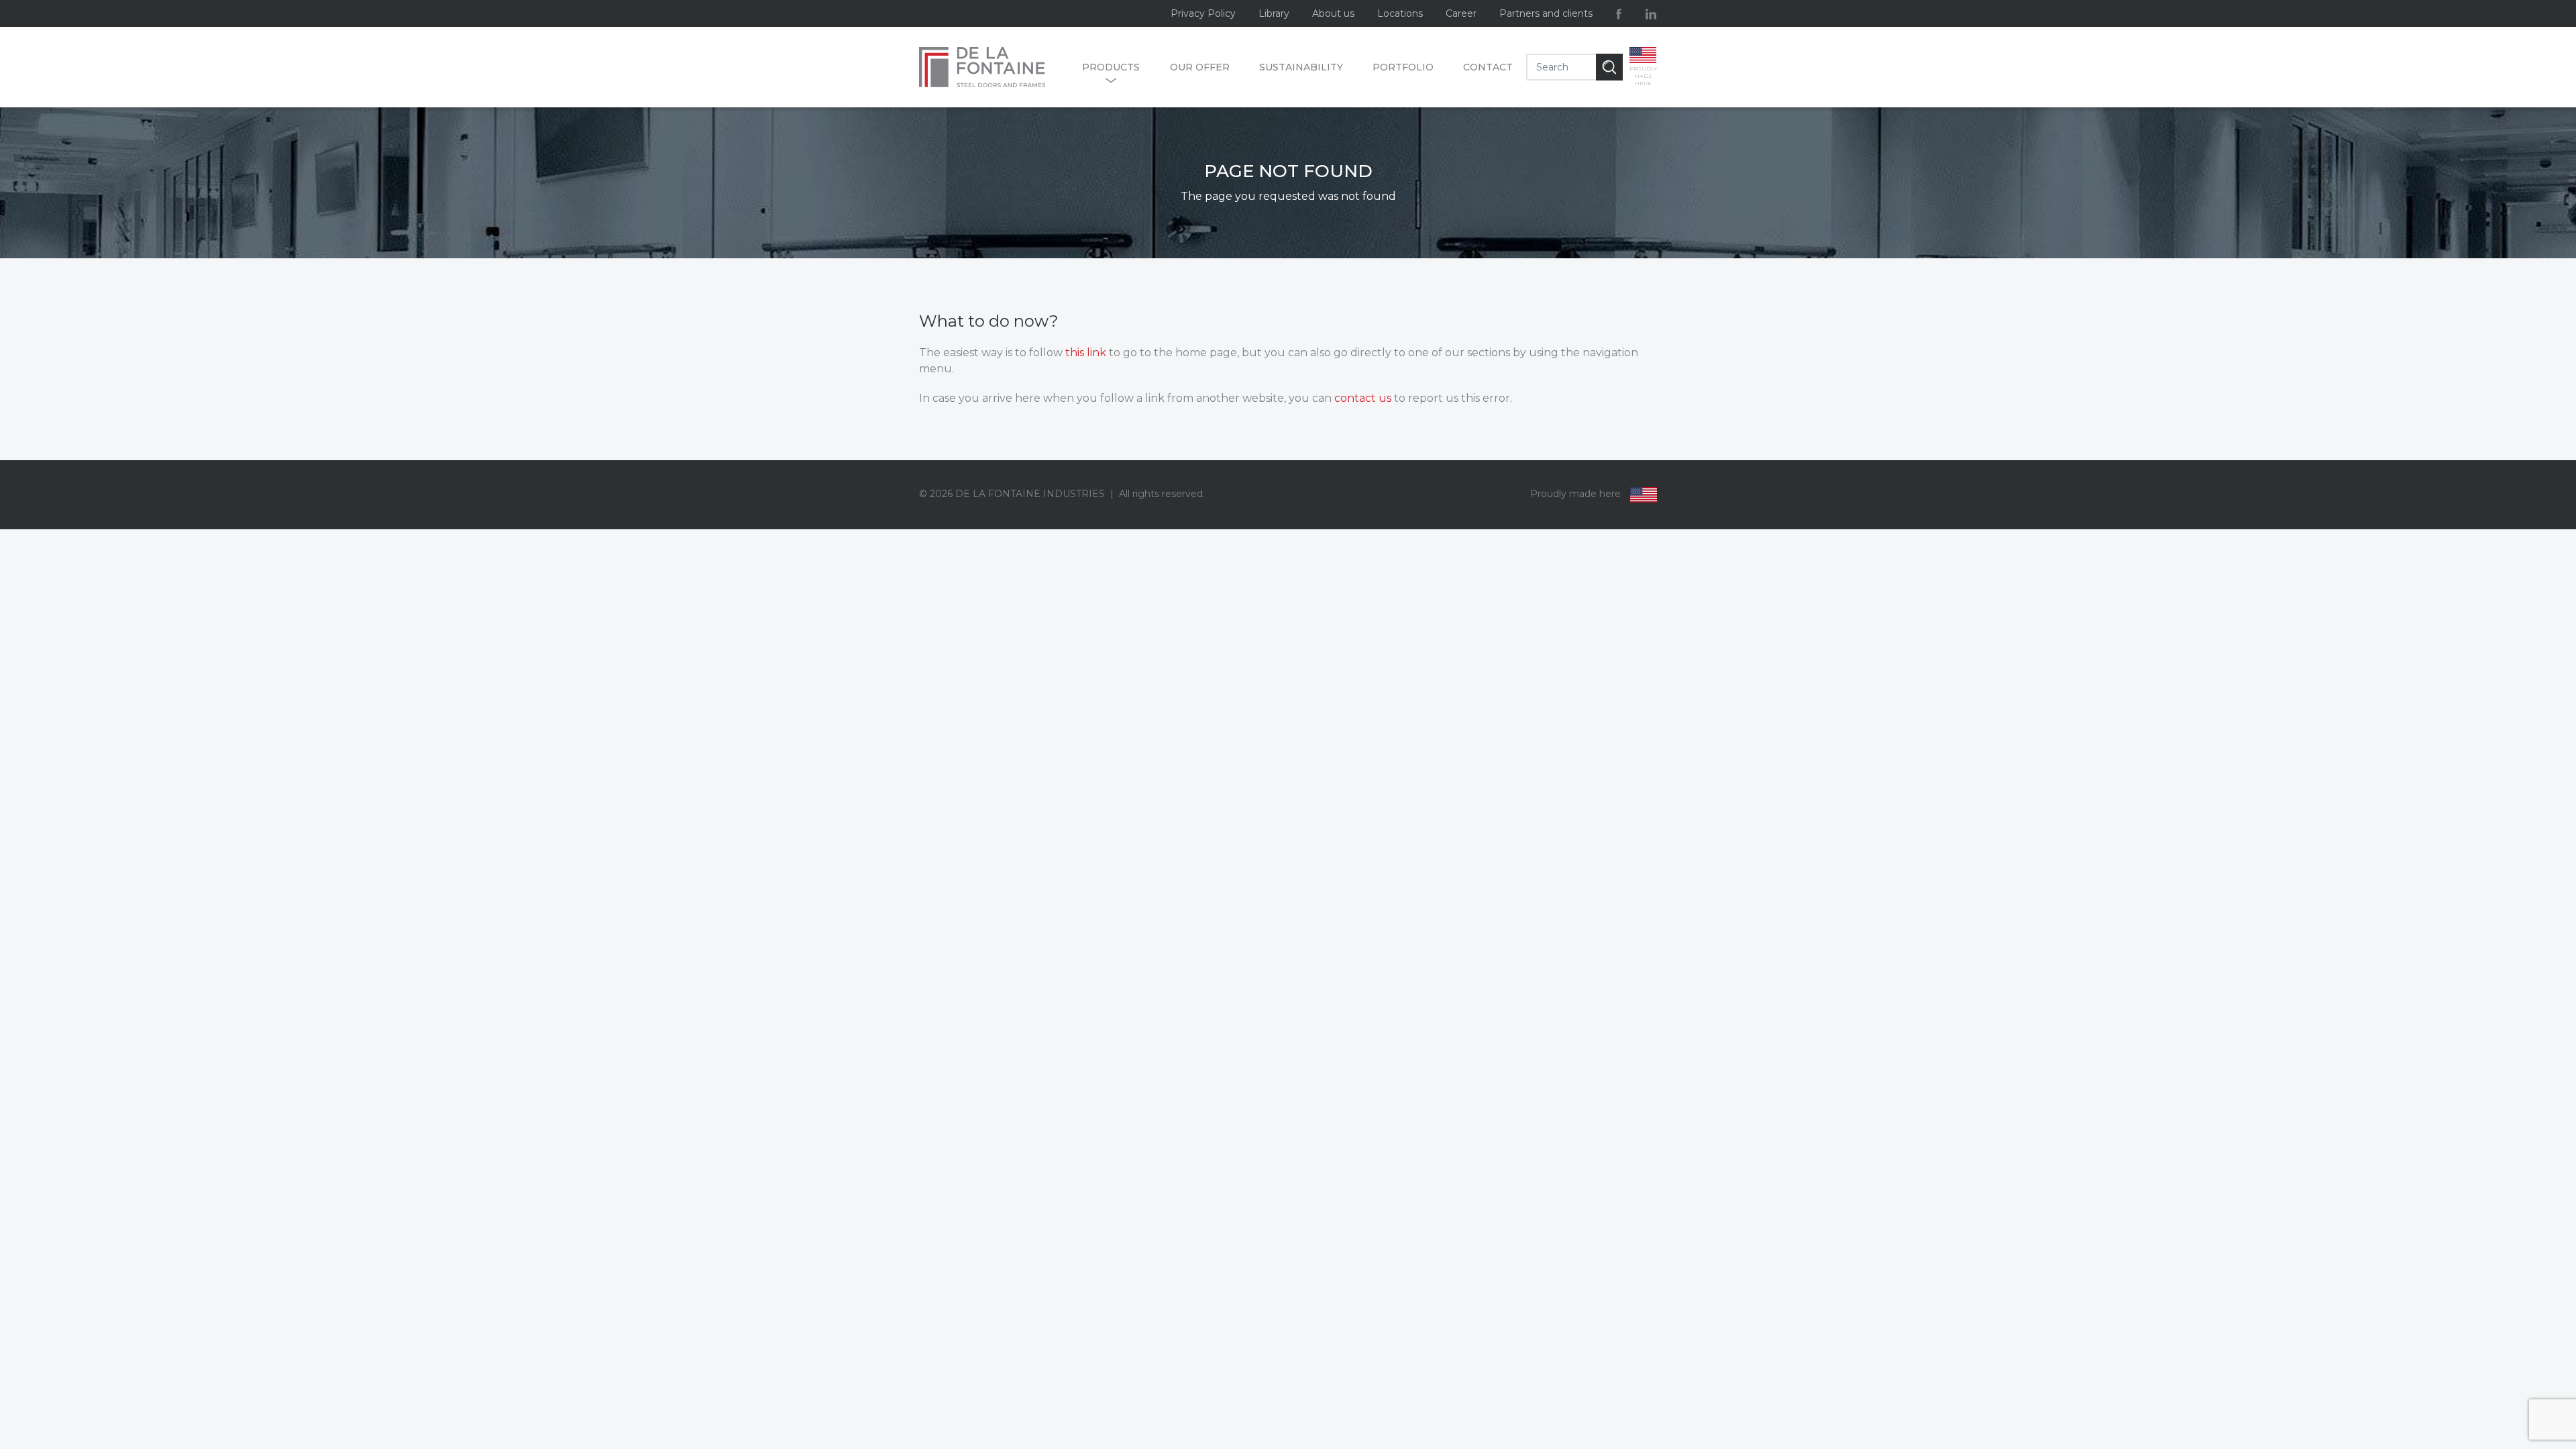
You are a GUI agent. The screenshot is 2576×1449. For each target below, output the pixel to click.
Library (1274, 13)
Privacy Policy (1203, 13)
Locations (1400, 13)
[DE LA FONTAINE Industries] (994, 67)
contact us (1363, 398)
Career (1461, 13)
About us (1333, 13)
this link (1086, 353)
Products (1111, 67)
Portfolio (1403, 67)
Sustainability (1301, 67)
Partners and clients (1546, 13)
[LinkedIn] (1651, 13)
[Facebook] (1619, 13)
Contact (1488, 67)
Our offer (1200, 67)
